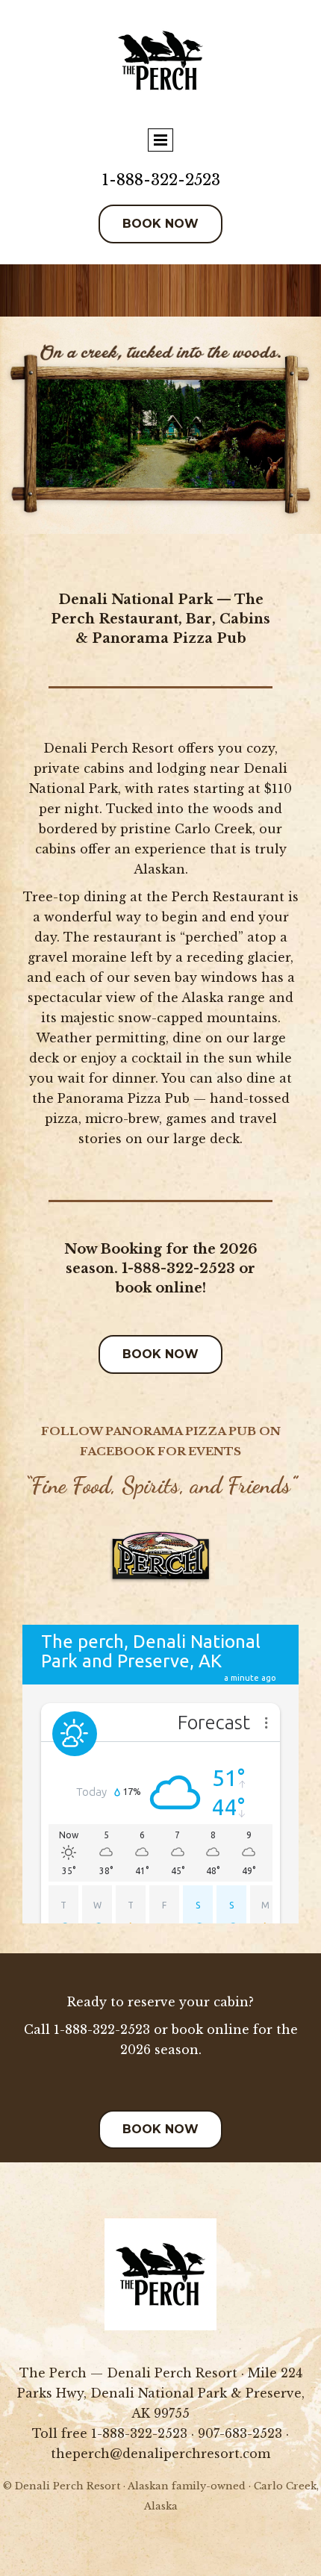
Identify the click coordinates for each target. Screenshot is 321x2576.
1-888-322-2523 (161, 180)
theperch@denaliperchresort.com (160, 2454)
